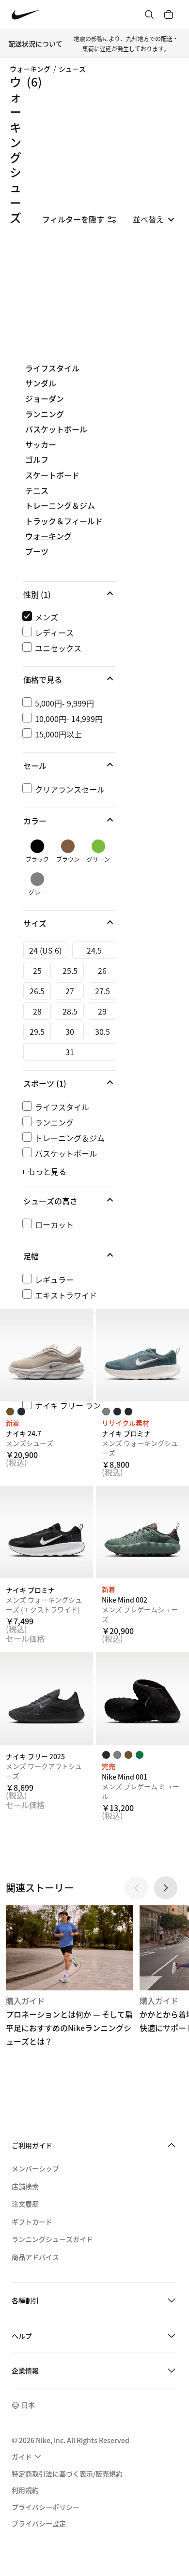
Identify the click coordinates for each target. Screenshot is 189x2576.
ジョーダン (45, 399)
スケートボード (52, 475)
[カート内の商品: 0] (169, 15)
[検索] (149, 15)
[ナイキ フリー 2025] (47, 1698)
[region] (94, 897)
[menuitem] (28, 2457)
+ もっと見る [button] (44, 1171)
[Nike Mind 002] (142, 1532)
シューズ (72, 69)
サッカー (41, 445)
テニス (37, 491)
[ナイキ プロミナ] (142, 1355)
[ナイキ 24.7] (47, 1355)
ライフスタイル (52, 368)
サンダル (41, 383)
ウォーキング (30, 69)
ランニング (45, 414)
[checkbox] (68, 617)
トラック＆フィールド (64, 521)
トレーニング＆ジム (60, 506)
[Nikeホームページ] (26, 15)
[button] (70, 594)
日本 (28, 2405)
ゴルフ (37, 460)
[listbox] (154, 219)
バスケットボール (56, 429)
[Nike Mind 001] (142, 1698)
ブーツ (37, 552)
